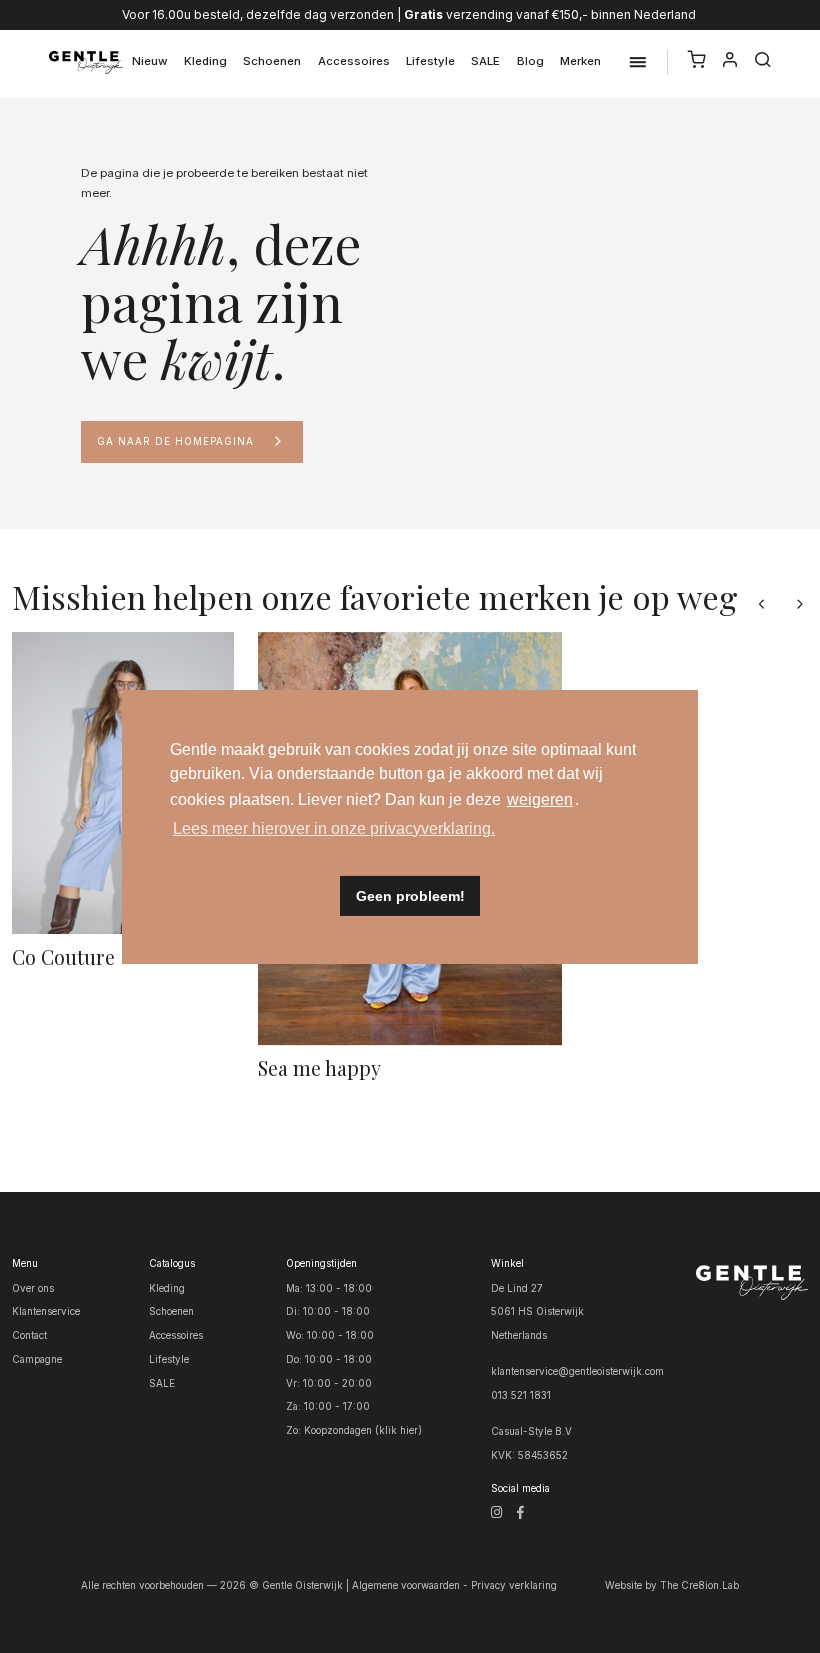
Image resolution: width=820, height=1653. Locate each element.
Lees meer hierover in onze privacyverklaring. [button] (334, 828)
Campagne (37, 1359)
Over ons (33, 1288)
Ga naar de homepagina (175, 441)
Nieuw (150, 61)
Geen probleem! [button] (410, 896)
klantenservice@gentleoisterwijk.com (577, 1371)
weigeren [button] (540, 799)
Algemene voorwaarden (406, 1585)
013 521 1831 (521, 1395)
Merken (580, 61)
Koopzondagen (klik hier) (363, 1430)
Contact (29, 1335)
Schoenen (272, 61)
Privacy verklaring (514, 1585)
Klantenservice (46, 1311)
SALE (485, 61)
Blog (530, 61)
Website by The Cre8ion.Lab (672, 1585)
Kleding (205, 61)
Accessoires (354, 61)
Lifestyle (430, 61)
